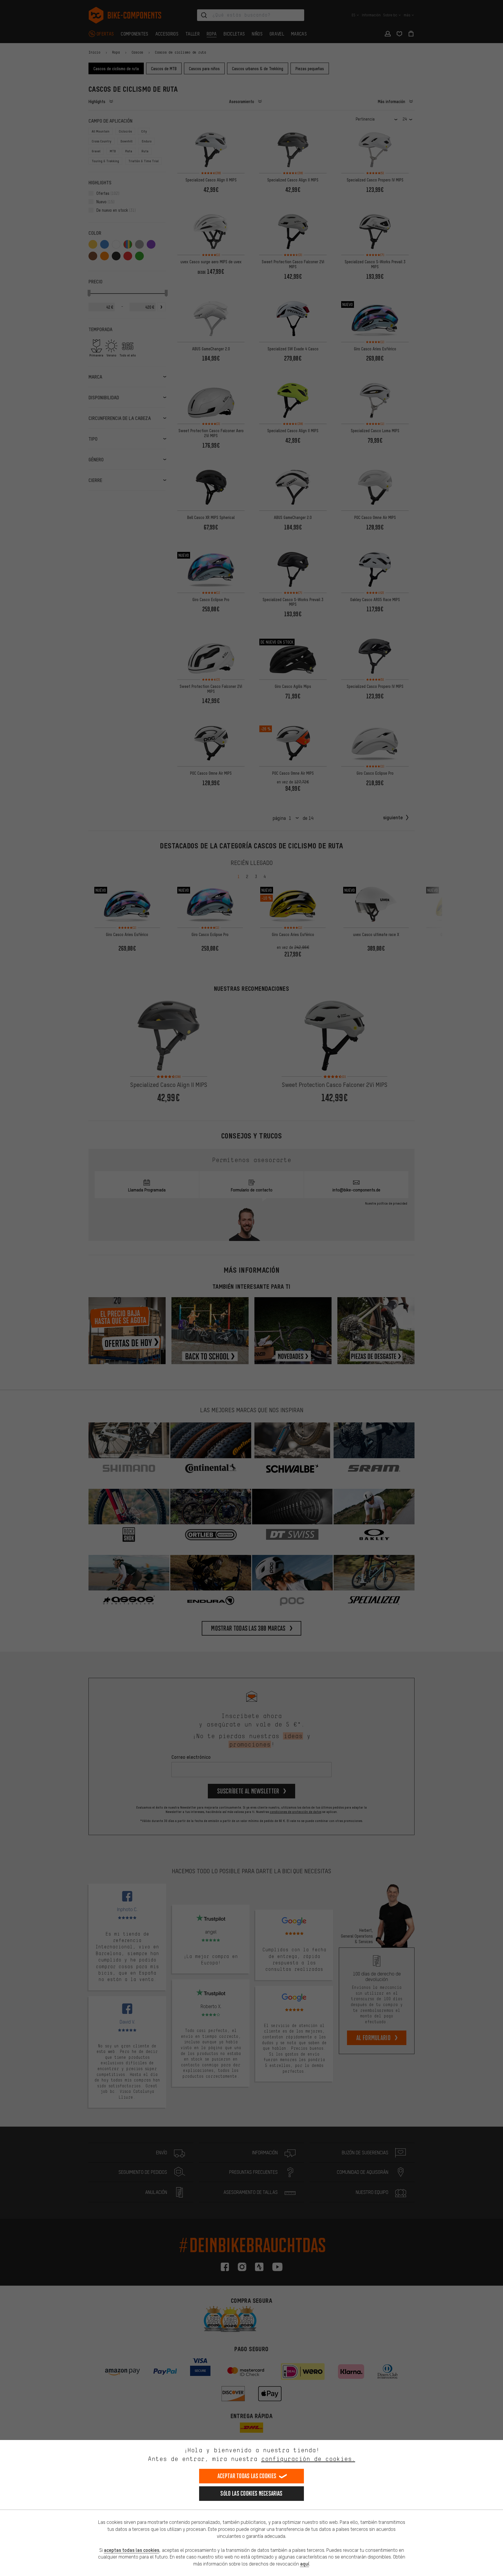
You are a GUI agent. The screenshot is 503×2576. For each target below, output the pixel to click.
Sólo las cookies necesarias (251, 2493)
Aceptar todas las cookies (247, 2476)
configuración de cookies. (308, 2459)
